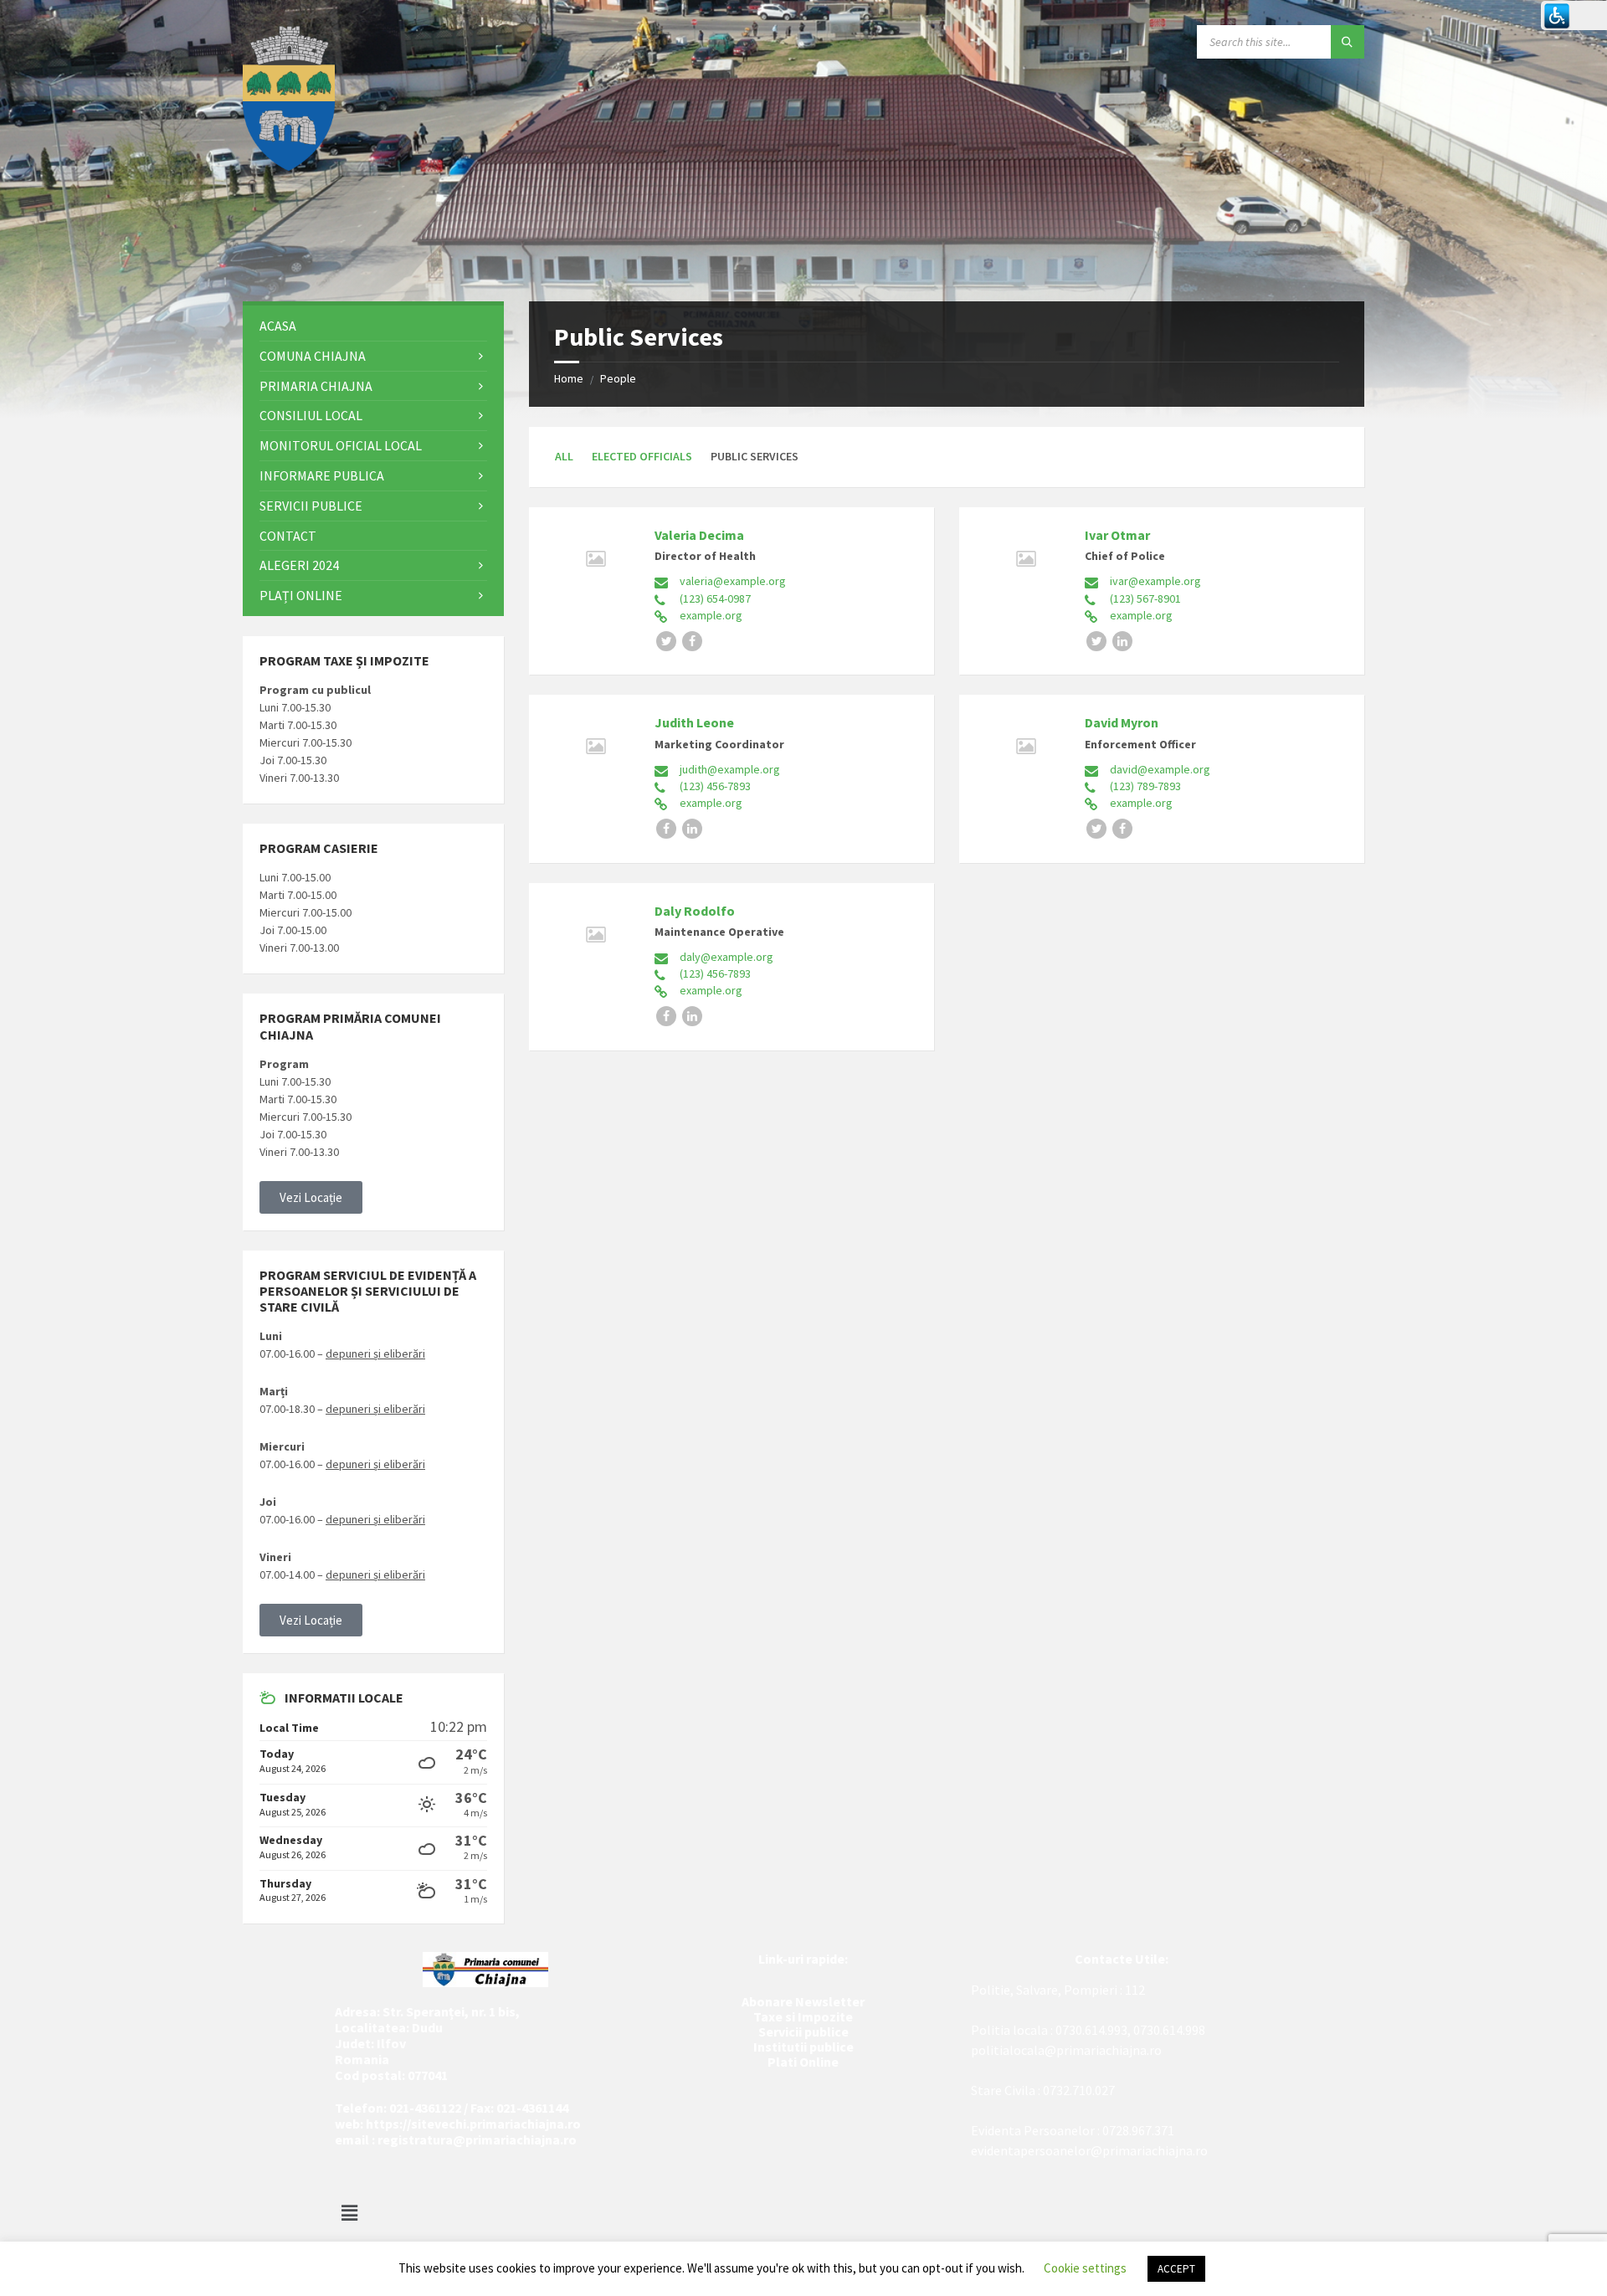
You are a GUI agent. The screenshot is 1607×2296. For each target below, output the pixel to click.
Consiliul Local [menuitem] (311, 415)
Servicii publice (803, 2031)
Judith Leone (694, 722)
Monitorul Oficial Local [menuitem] (341, 445)
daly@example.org (726, 957)
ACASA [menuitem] (278, 326)
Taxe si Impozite (803, 2016)
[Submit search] (1348, 42)
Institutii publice (803, 2047)
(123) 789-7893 (1145, 786)
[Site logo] (289, 166)
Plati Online (803, 2062)
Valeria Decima (699, 535)
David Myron (1122, 722)
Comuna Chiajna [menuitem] (313, 356)
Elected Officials (642, 456)
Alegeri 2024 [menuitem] (299, 565)
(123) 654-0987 (715, 598)
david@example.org (1160, 769)
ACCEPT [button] (1176, 2269)
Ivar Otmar (1117, 535)
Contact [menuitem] (288, 536)
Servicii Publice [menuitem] (311, 506)
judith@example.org (730, 769)
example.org (711, 615)
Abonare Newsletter (803, 2001)
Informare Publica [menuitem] (322, 475)
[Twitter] (666, 641)
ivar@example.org (1155, 581)
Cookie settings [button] (1085, 2268)
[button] (311, 1197)
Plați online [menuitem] (301, 595)
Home (569, 378)
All (564, 456)
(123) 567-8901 (1145, 598)
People (618, 378)
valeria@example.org (733, 581)
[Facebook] (692, 641)
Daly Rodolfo (695, 911)
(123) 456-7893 (715, 786)
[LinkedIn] (1122, 641)
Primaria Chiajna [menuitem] (316, 386)
